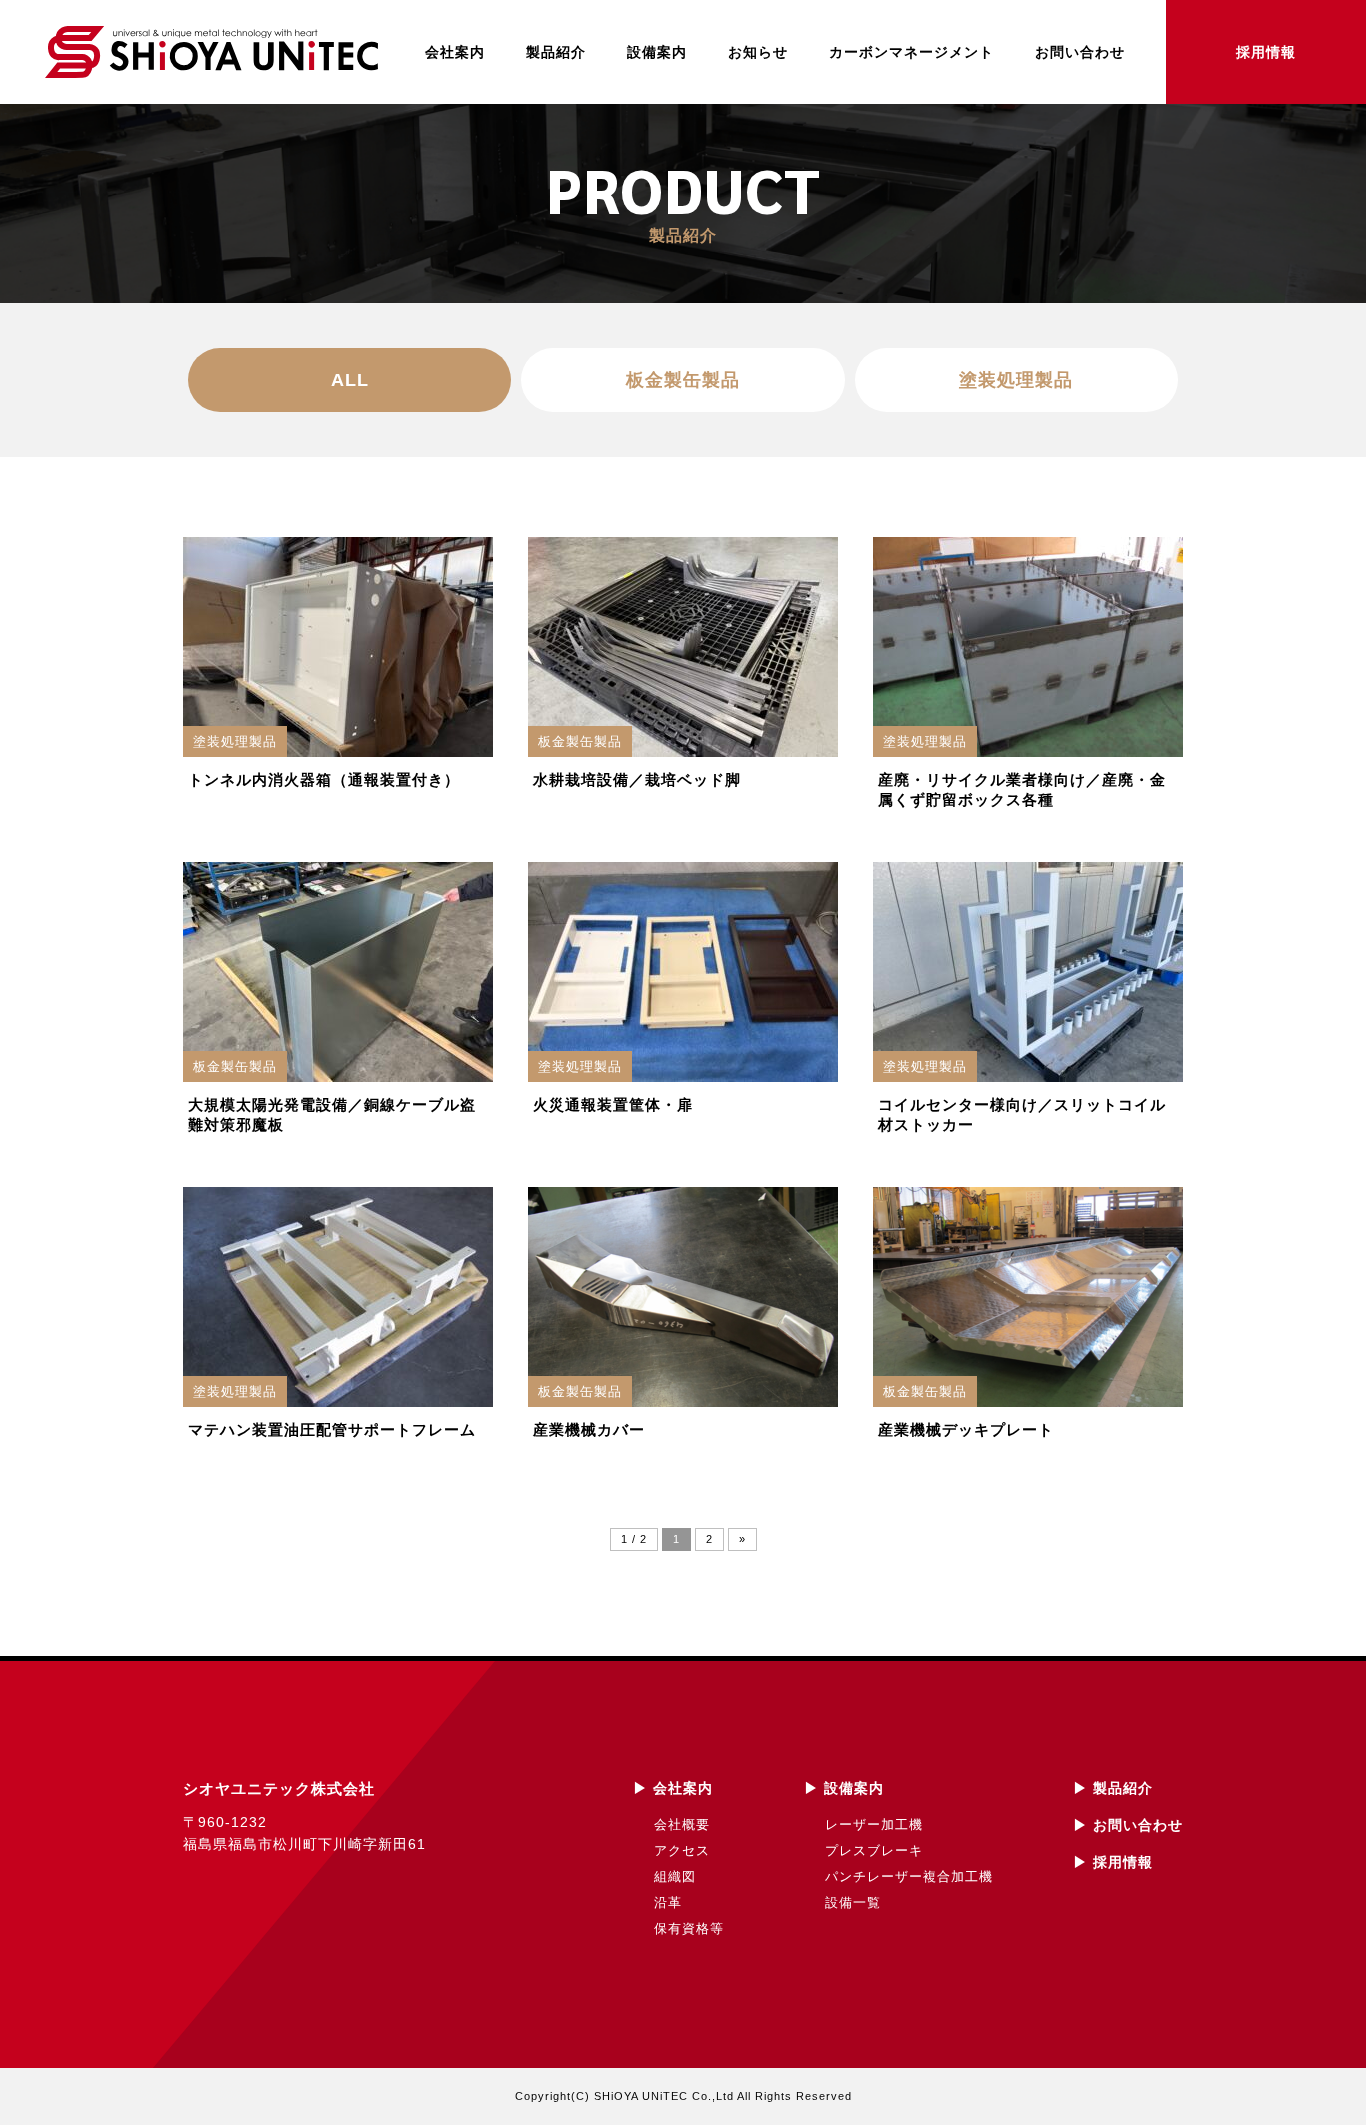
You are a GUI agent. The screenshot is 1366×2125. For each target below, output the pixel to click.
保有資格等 (689, 1928)
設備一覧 (853, 1902)
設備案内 (657, 52)
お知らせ (758, 52)
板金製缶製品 (683, 380)
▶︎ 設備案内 (844, 1788)
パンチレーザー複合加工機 (909, 1876)
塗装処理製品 (1016, 380)
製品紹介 (556, 52)
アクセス (682, 1850)
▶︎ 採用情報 (1113, 1862)
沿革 (668, 1902)
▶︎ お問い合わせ (1128, 1825)
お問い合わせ (1080, 52)
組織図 (675, 1876)
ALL (350, 380)
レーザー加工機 (874, 1824)
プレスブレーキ (874, 1850)
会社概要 (682, 1824)
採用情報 (1266, 52)
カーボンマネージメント (911, 52)
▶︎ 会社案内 (673, 1788)
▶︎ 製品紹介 (1113, 1788)
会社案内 (455, 52)
